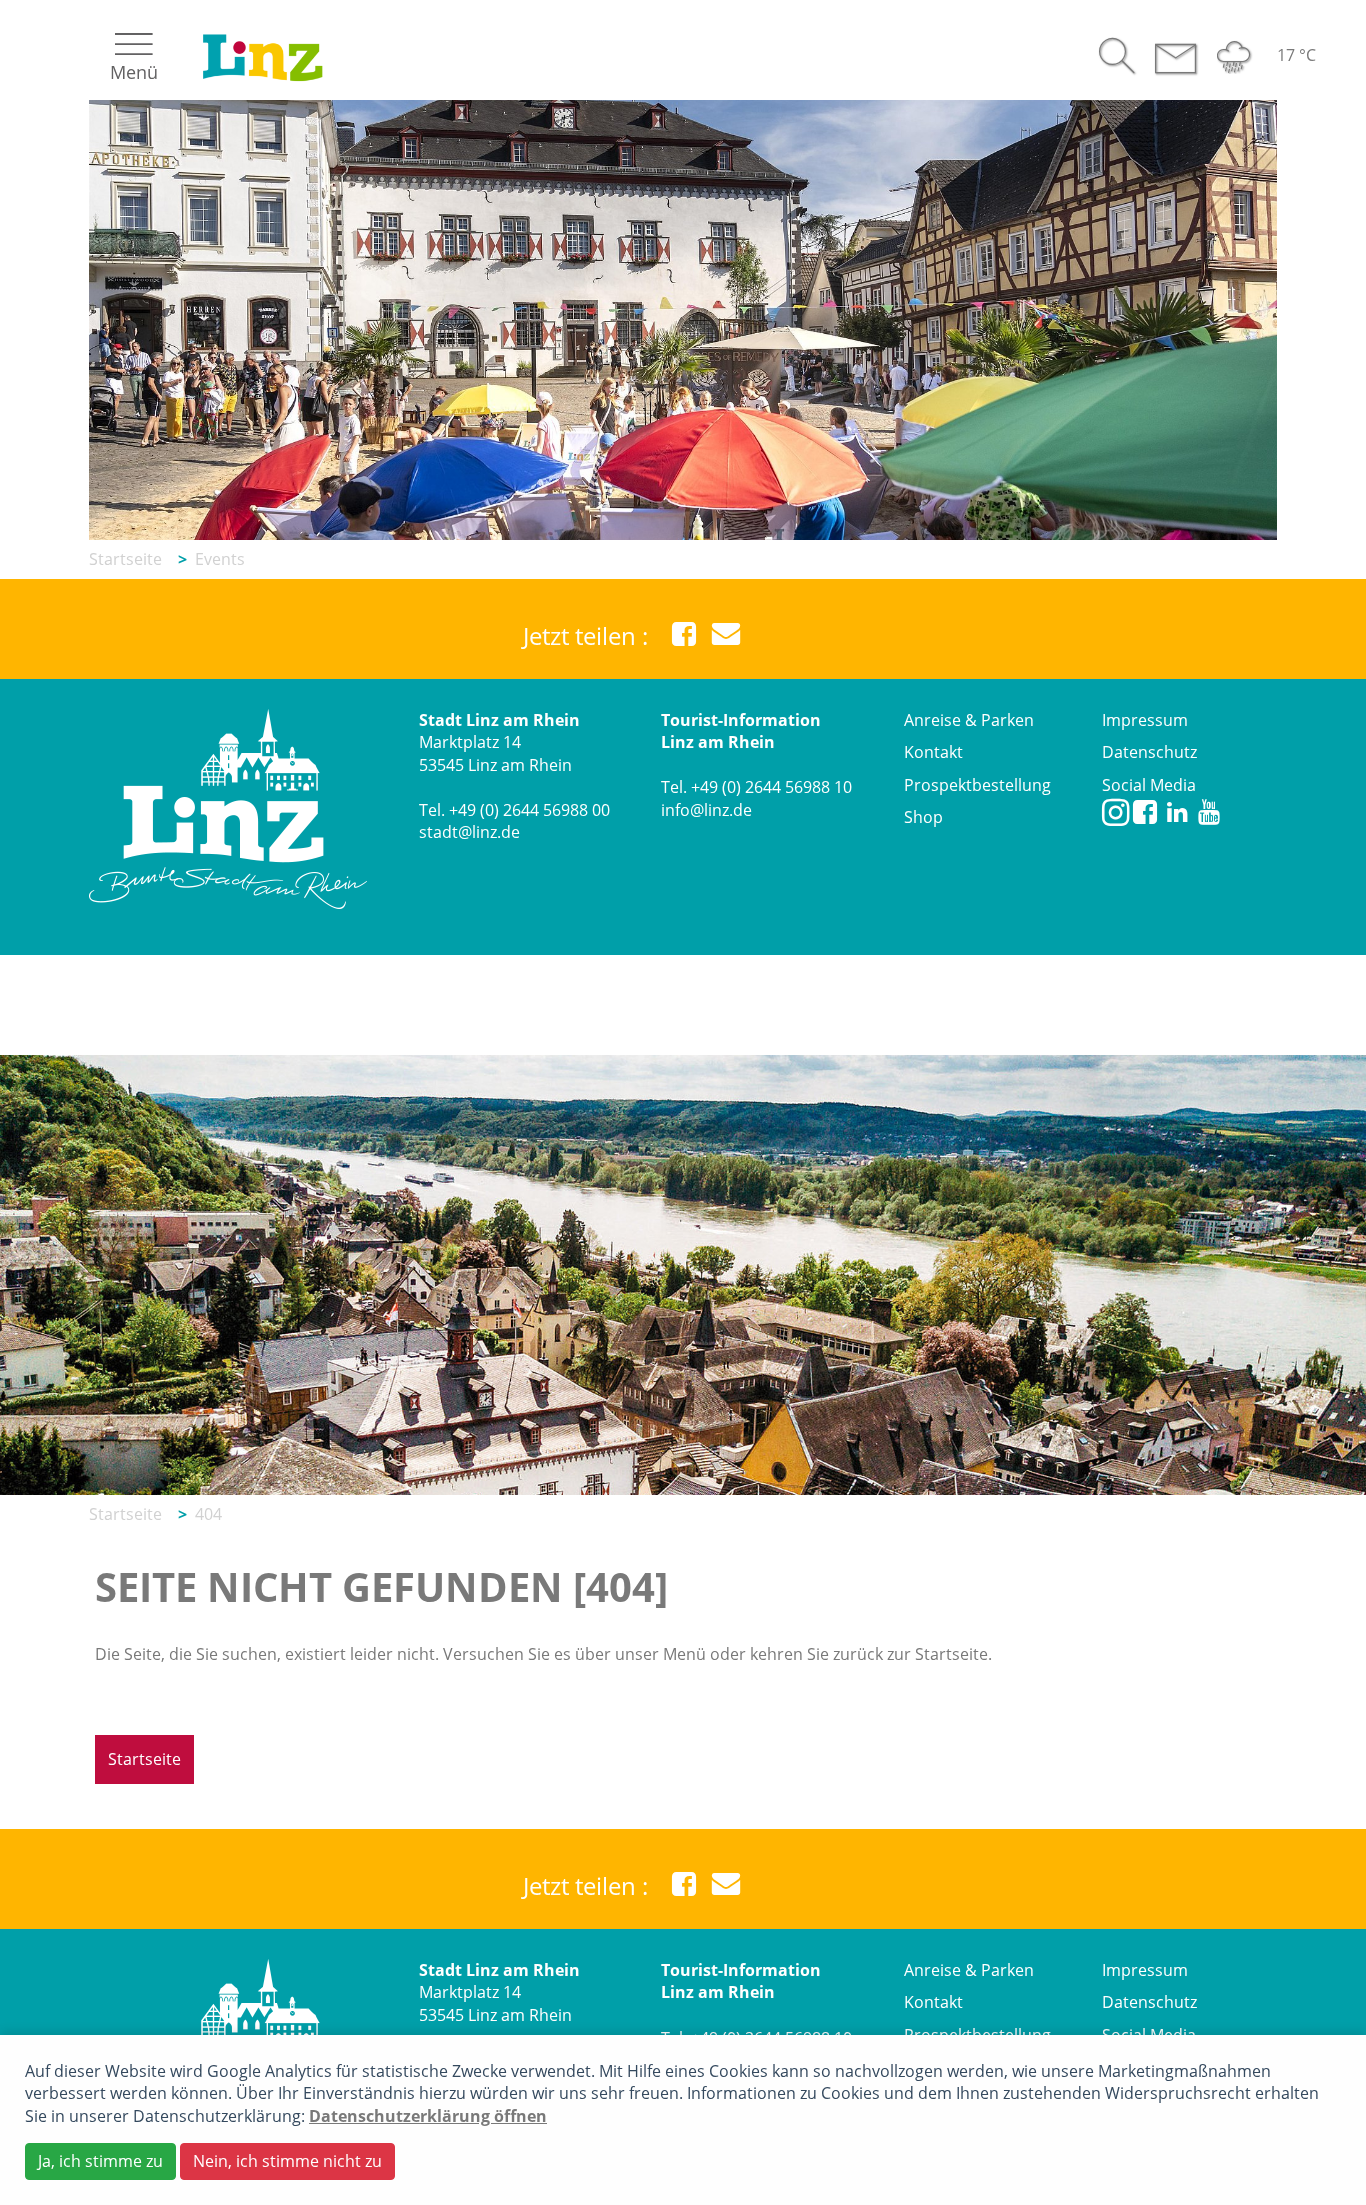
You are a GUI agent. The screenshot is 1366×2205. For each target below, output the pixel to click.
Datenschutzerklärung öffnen (428, 2116)
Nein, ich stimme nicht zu (287, 2161)
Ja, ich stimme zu (100, 2161)
